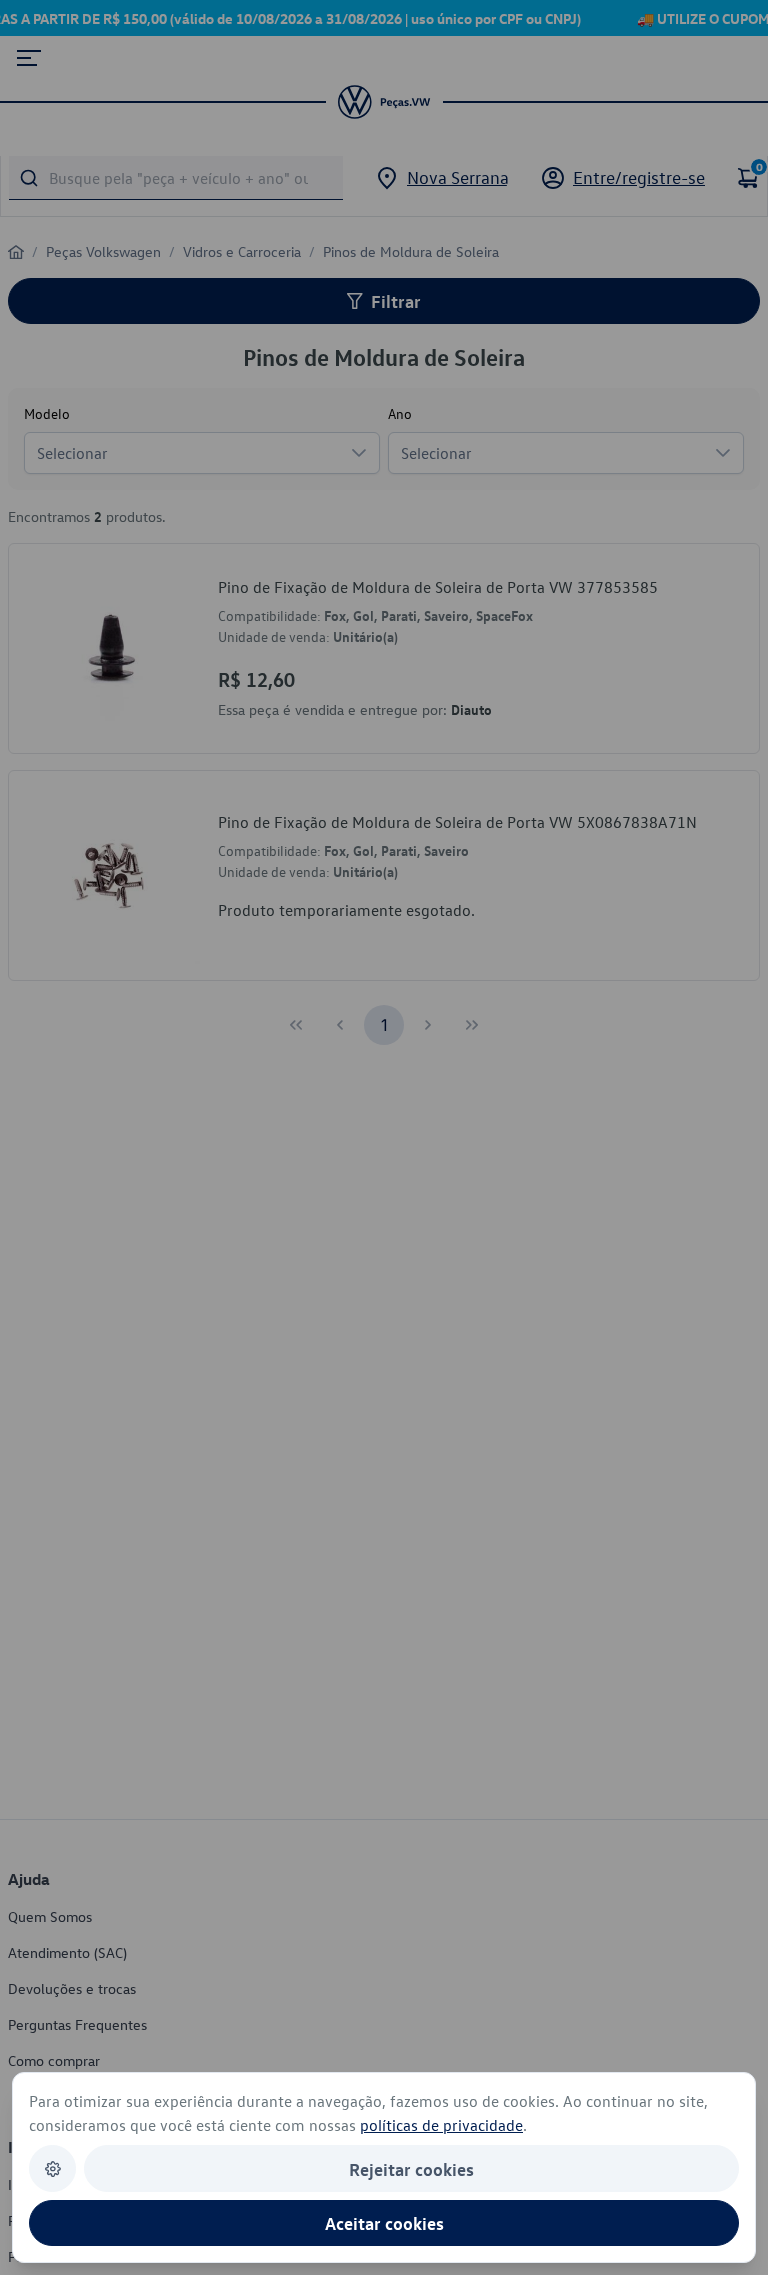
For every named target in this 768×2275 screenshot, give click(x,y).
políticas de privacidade (441, 2125)
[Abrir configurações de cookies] (52, 2168)
